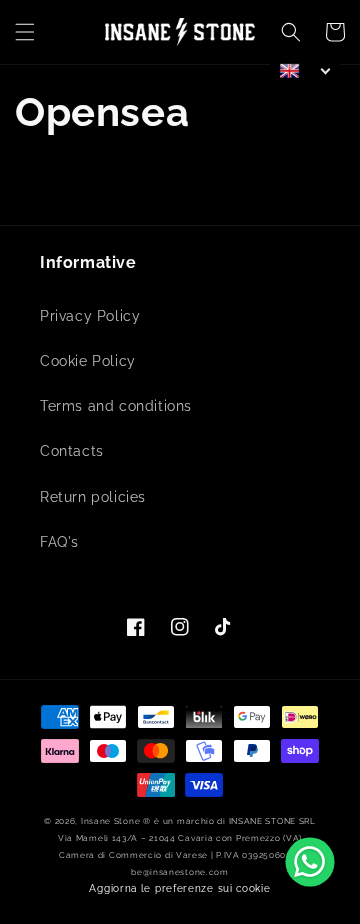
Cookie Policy (88, 361)
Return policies (93, 497)
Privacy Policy (90, 316)
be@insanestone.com (180, 872)
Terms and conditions (116, 406)
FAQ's (59, 542)
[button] (25, 32)
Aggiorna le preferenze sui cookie (179, 888)
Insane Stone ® (116, 821)
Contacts (72, 451)
